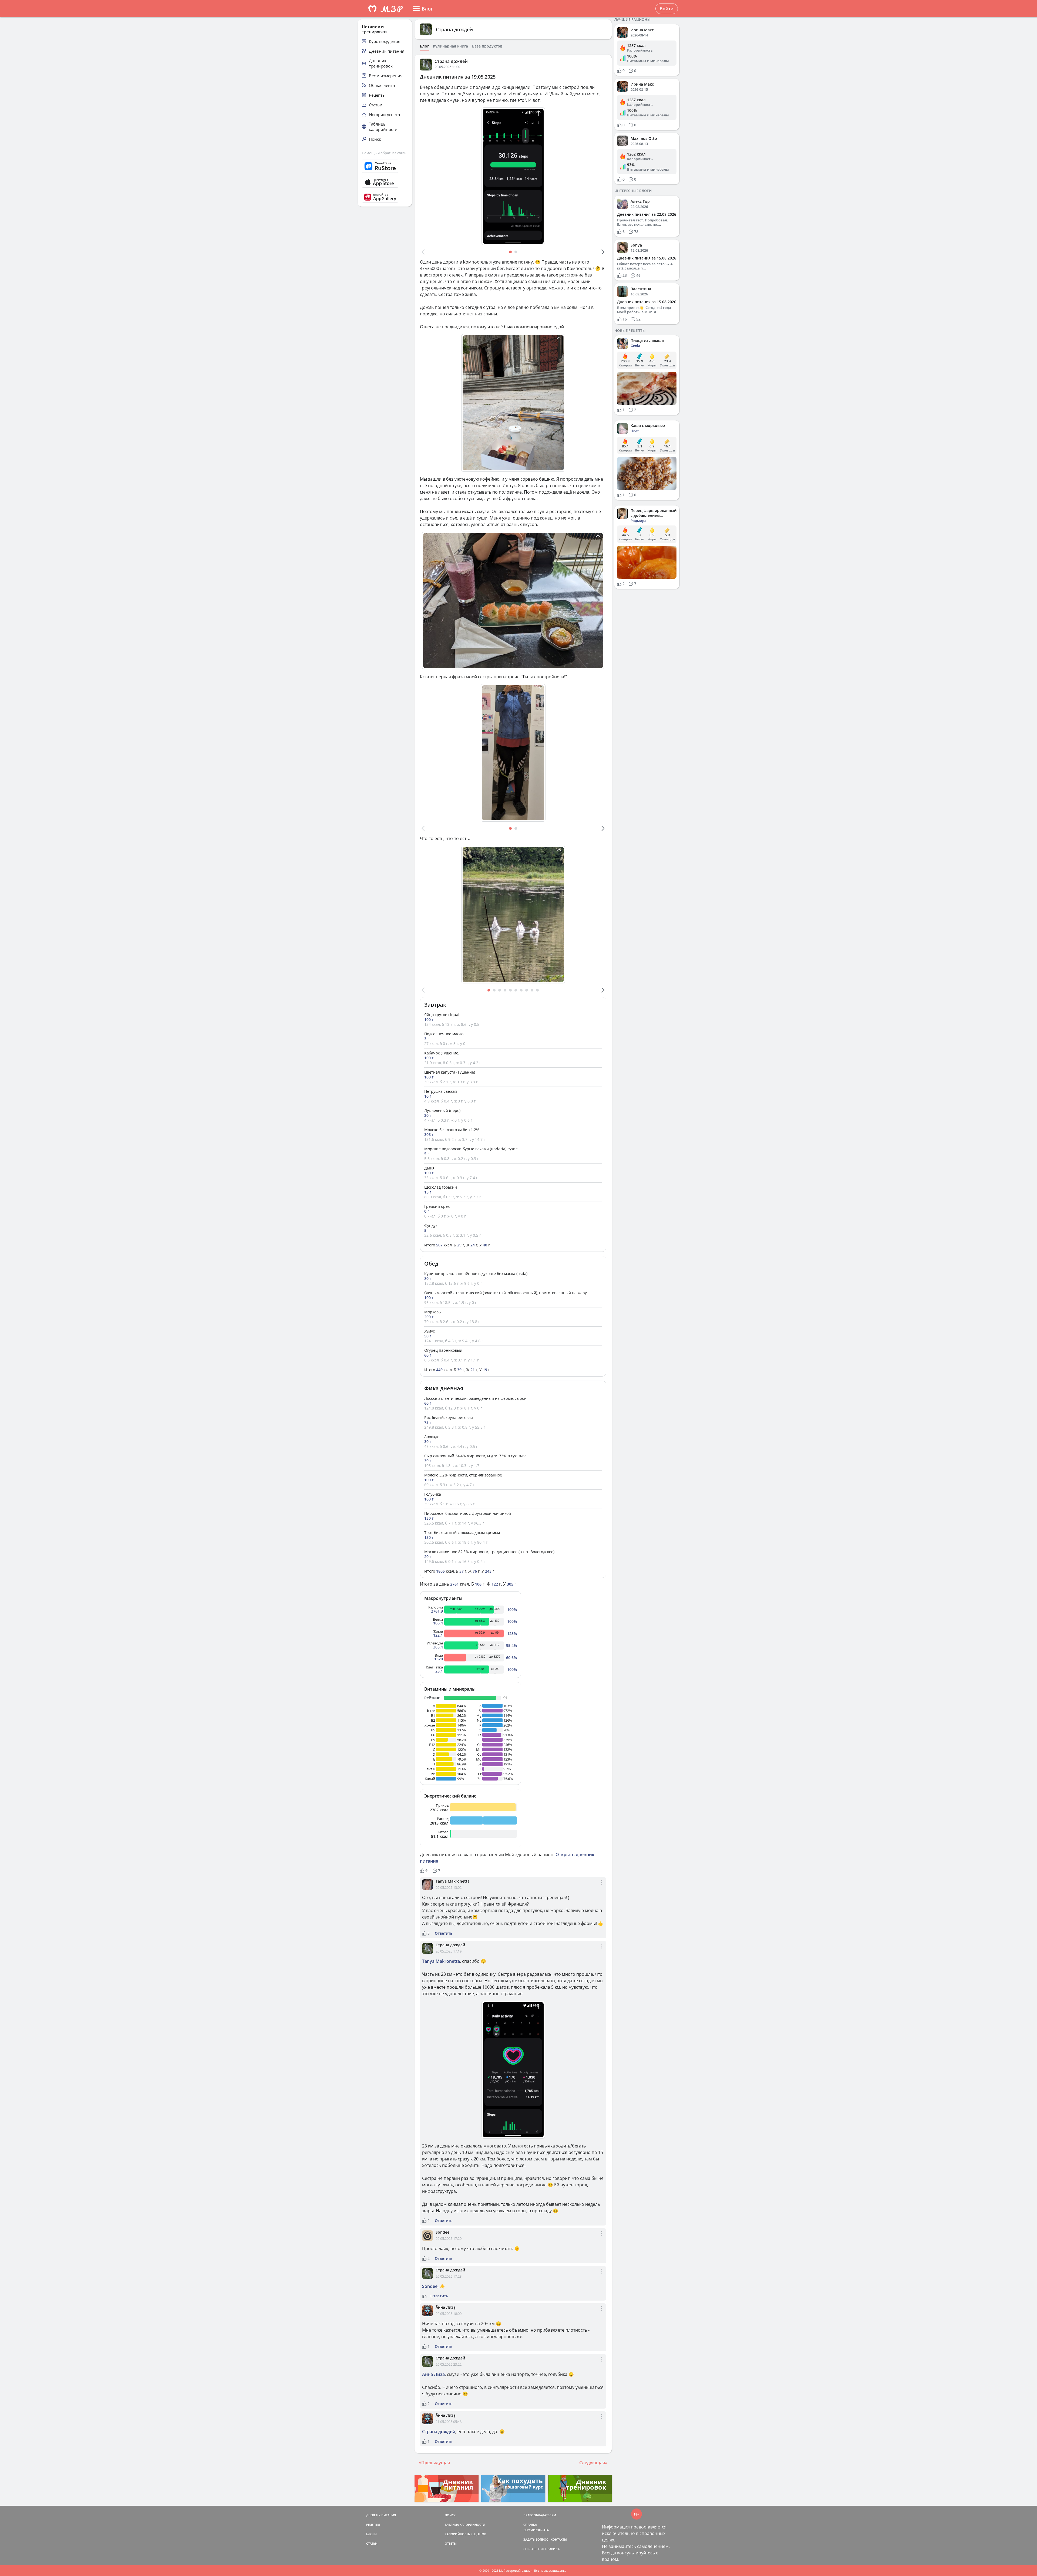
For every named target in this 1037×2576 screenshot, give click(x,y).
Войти (667, 9)
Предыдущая (436, 2463)
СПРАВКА (530, 2525)
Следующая (592, 2463)
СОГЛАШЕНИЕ (534, 2549)
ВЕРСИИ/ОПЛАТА (536, 2530)
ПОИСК (450, 2515)
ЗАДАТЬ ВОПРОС (536, 2539)
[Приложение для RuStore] (385, 166)
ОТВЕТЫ (451, 2543)
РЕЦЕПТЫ (373, 2525)
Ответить (444, 1933)
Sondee (442, 2232)
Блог (424, 46)
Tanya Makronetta (453, 1881)
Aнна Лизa (433, 2374)
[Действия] (602, 1887)
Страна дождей (454, 29)
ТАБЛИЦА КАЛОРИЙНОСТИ (465, 2525)
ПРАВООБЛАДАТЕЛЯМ (540, 2515)
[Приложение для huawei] (385, 197)
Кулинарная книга (450, 46)
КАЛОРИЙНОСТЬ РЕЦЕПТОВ (465, 2534)
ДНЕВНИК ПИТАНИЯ (381, 2515)
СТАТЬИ (372, 2543)
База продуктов (487, 46)
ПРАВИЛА (552, 2549)
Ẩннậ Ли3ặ (446, 2307)
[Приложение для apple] (385, 182)
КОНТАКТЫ (559, 2539)
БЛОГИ (371, 2534)
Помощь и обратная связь (384, 153)
